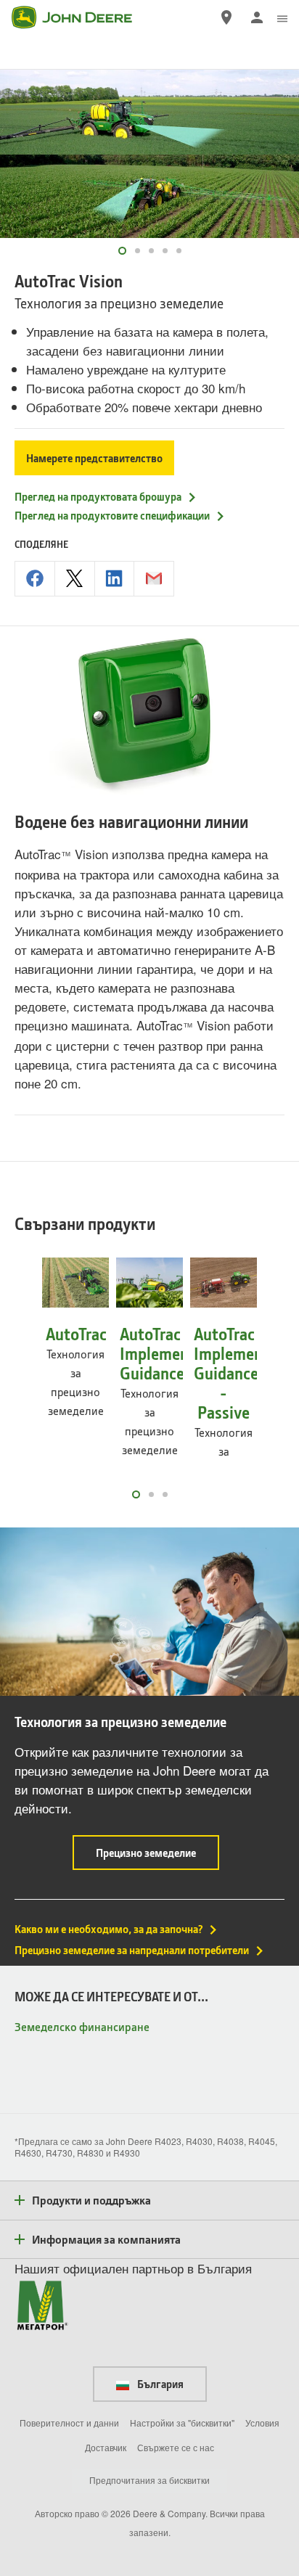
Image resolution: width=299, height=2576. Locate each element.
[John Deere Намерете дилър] (226, 17)
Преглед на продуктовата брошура (98, 496)
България (159, 2384)
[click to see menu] (282, 17)
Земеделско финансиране (82, 2026)
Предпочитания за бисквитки (149, 2480)
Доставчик (106, 2447)
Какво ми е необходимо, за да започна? (108, 1929)
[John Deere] (81, 17)
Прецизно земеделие (157, 1857)
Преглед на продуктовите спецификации (112, 515)
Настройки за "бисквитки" (182, 2423)
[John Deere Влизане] (257, 17)
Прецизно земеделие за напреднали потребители (132, 1950)
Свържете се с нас (176, 2447)
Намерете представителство (94, 458)
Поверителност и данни (69, 2423)
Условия (262, 2423)
